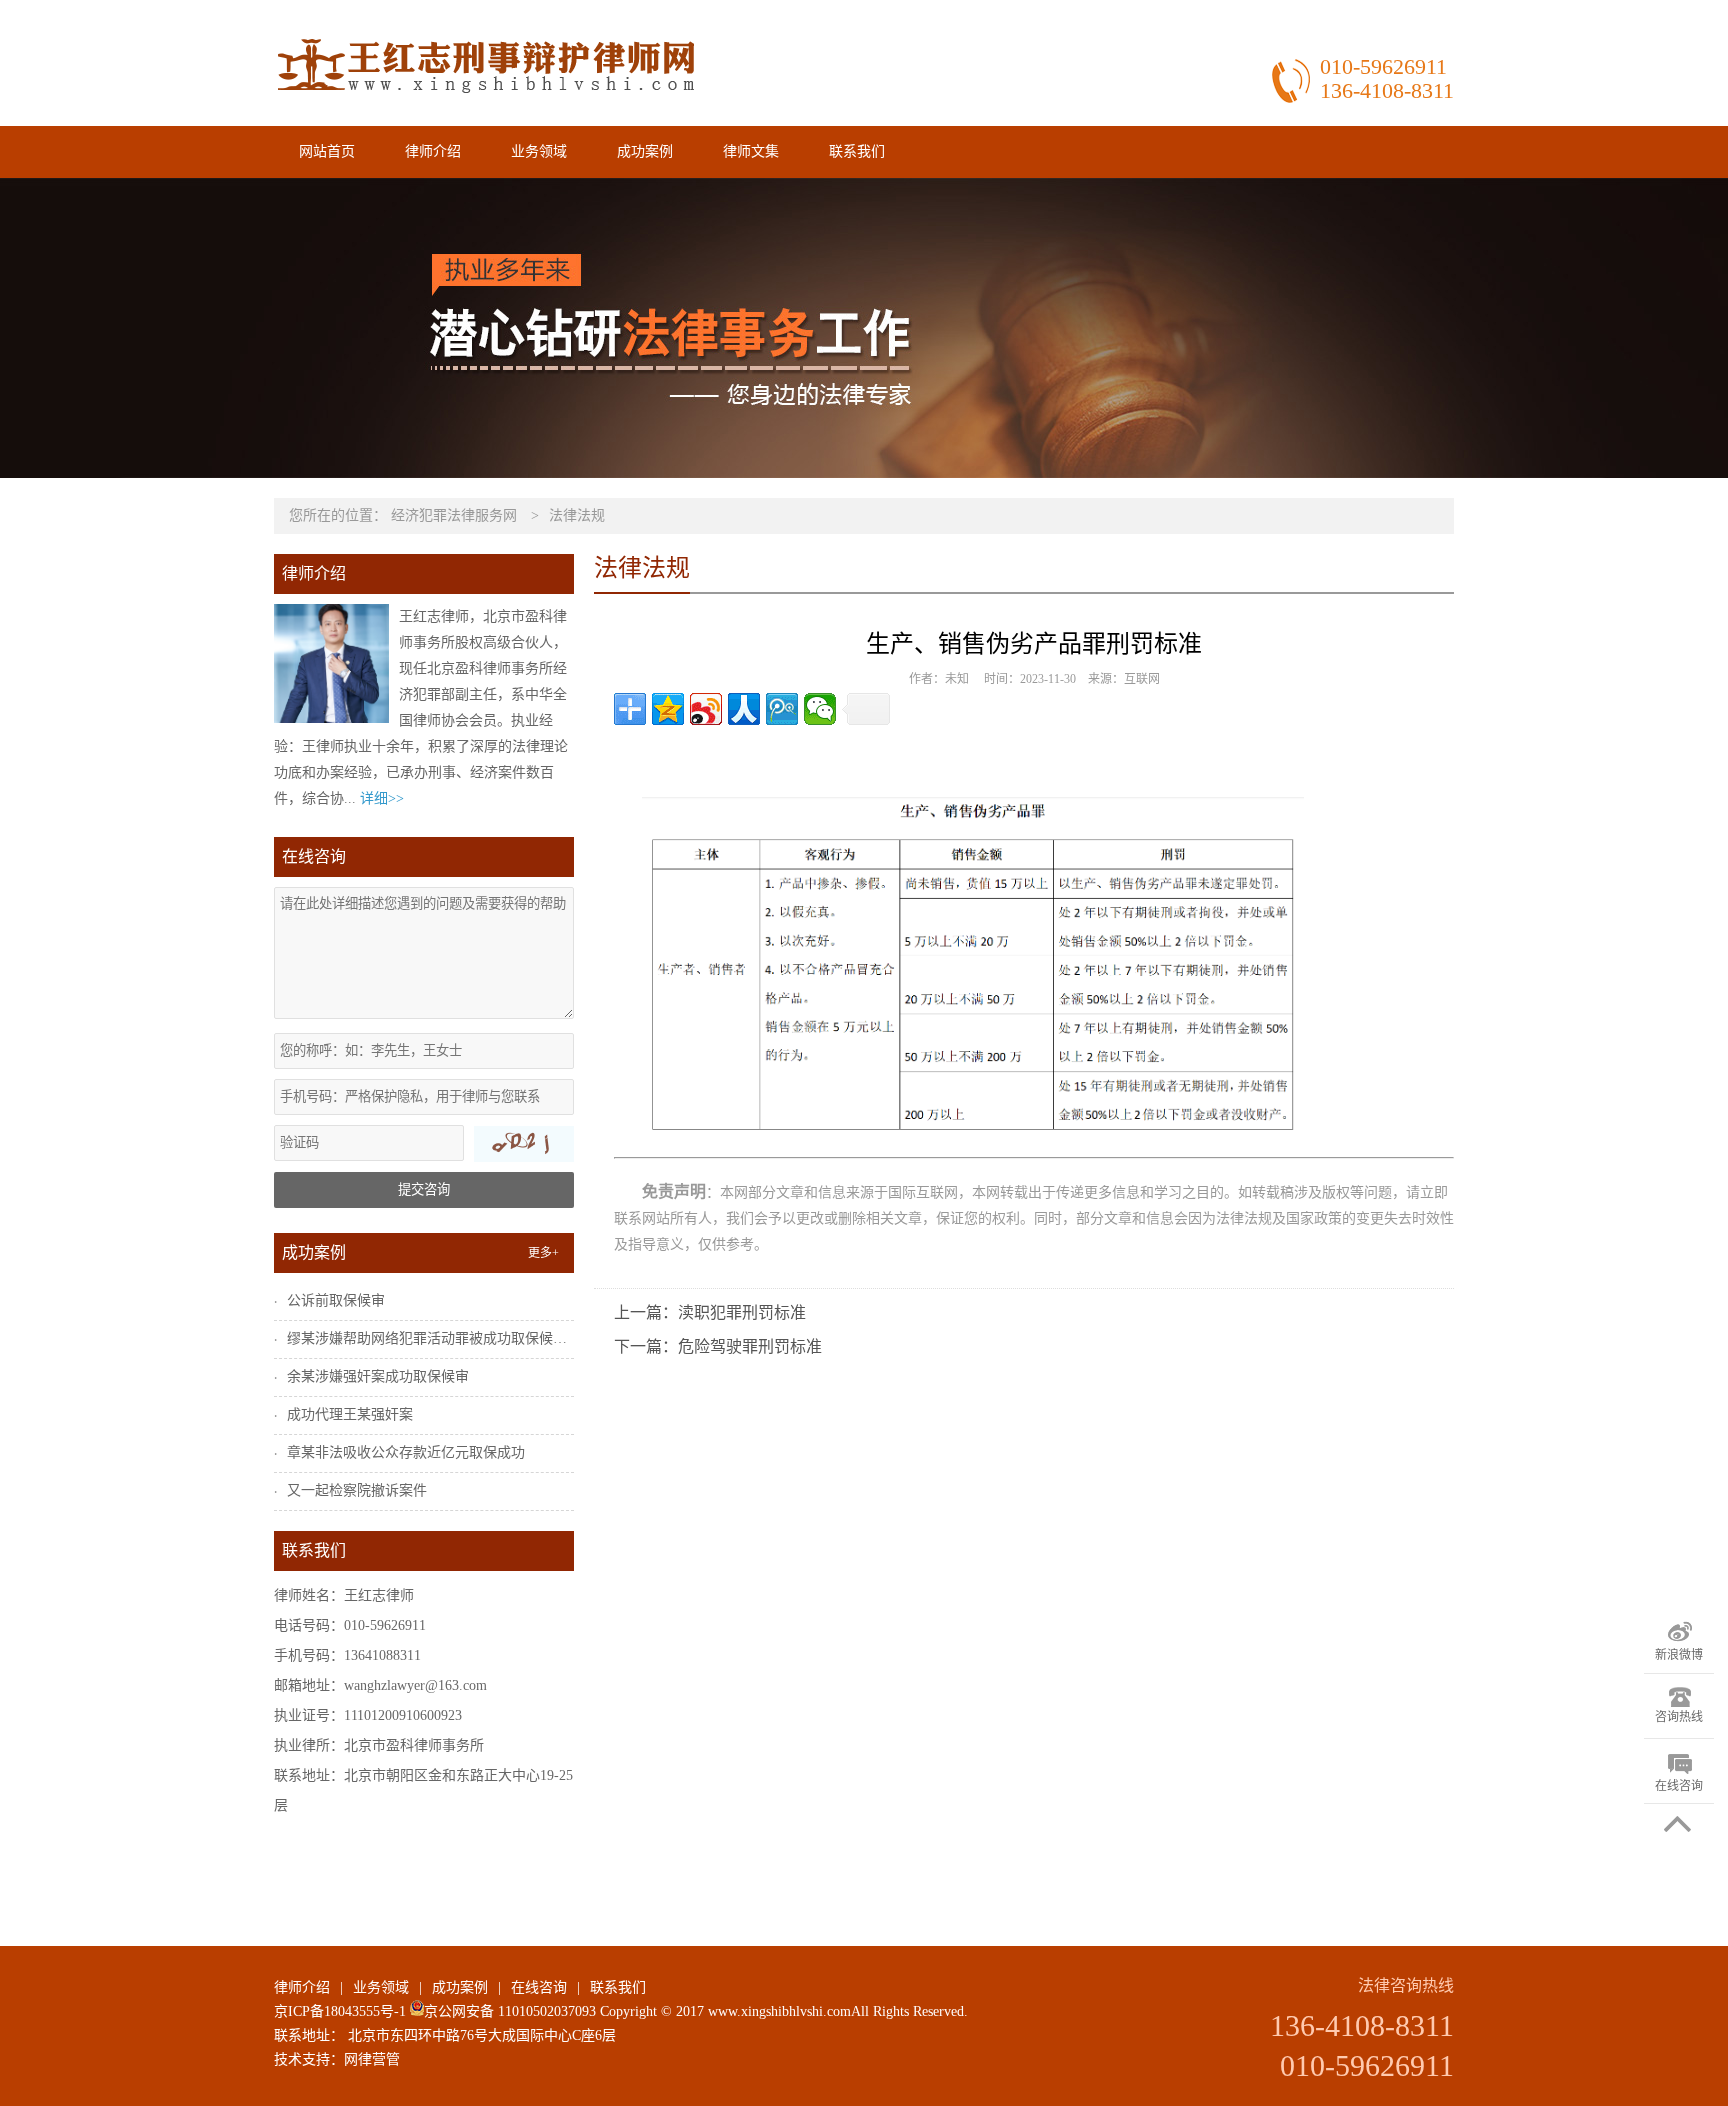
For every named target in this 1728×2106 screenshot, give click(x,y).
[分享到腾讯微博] (782, 709)
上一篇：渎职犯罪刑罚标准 (710, 1312)
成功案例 (645, 151)
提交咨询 (424, 1189)
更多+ (543, 1253)
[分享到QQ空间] (668, 709)
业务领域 (539, 151)
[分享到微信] (820, 709)
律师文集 (751, 151)
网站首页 (327, 151)
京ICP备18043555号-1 (340, 2011)
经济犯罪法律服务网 (454, 515)
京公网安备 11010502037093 (510, 2011)
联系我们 (857, 151)
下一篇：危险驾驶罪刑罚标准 (718, 1346)
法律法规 (577, 515)
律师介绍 (433, 151)
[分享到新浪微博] (706, 709)
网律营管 (372, 2059)
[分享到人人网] (744, 709)
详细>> (382, 798)
